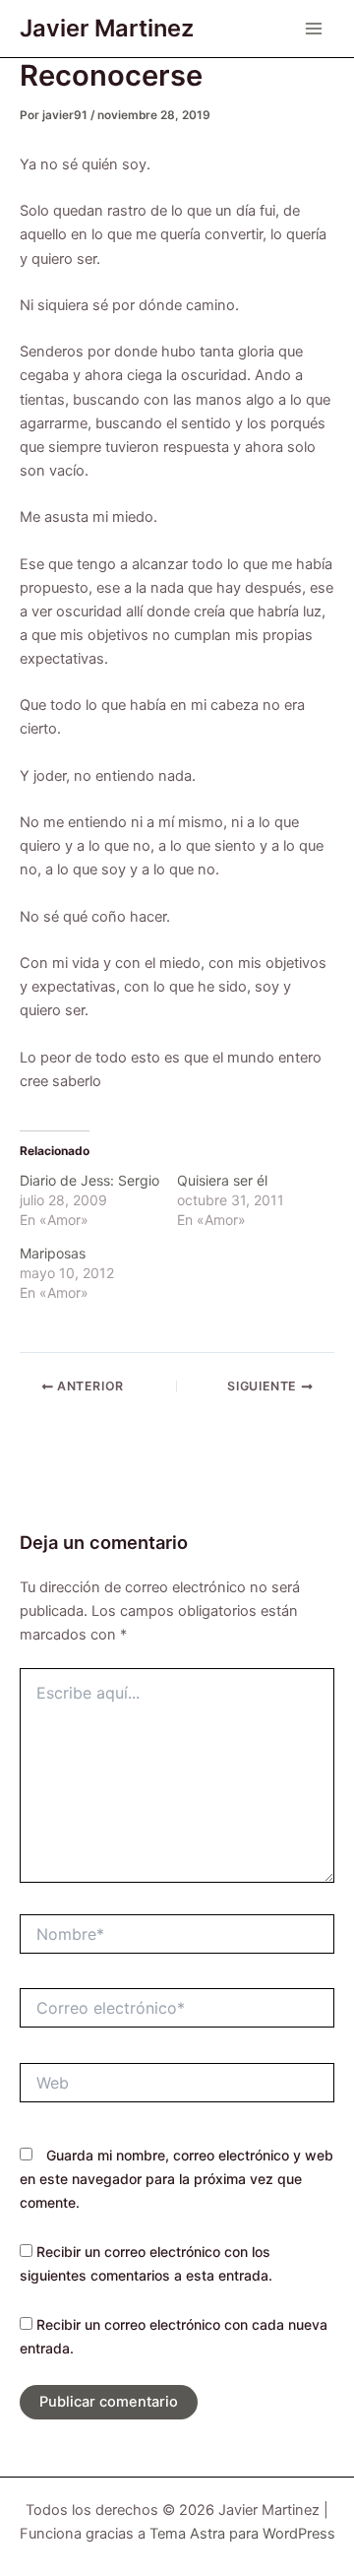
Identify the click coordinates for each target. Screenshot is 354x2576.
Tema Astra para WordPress (242, 2534)
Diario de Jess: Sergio (89, 1180)
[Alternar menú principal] (314, 29)
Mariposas (53, 1253)
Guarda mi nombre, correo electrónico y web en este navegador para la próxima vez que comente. (177, 2179)
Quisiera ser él (222, 1180)
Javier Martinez (107, 28)
